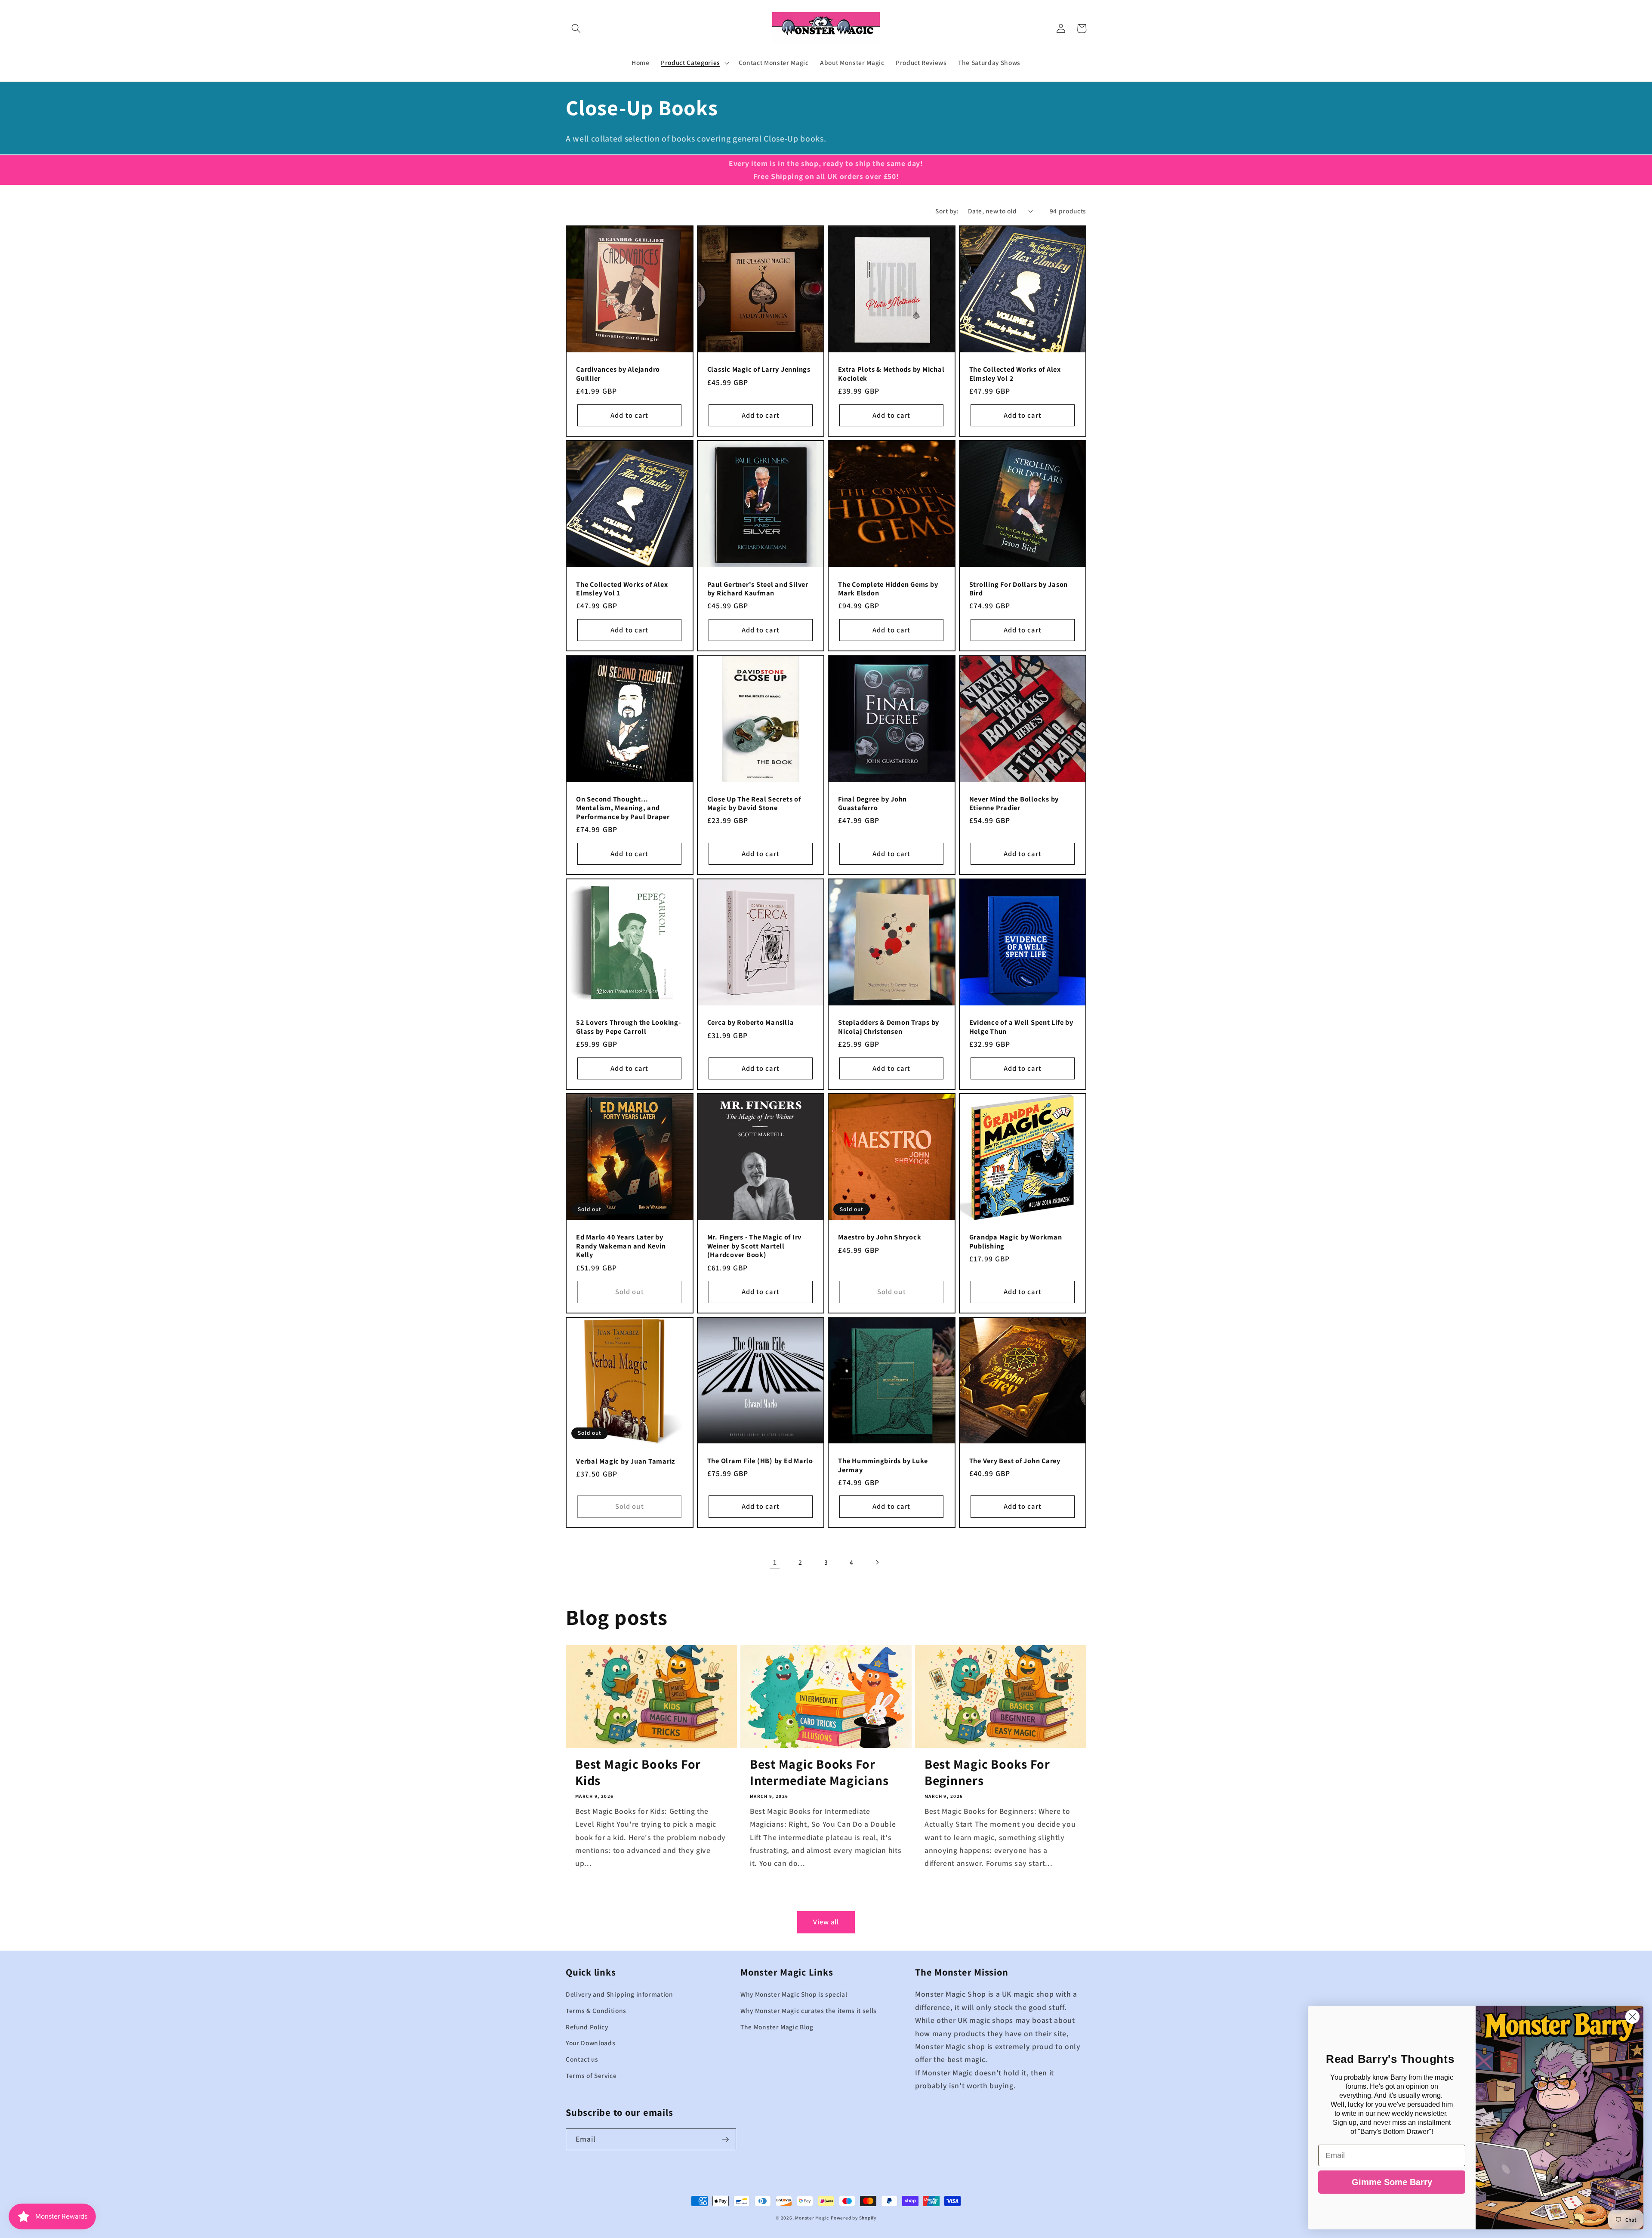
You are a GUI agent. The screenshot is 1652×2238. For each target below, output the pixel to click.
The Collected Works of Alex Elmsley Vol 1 (622, 589)
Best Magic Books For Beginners (987, 1773)
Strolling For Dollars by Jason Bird (1019, 589)
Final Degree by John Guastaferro (872, 803)
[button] (576, 28)
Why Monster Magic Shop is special (794, 1994)
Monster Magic (812, 2218)
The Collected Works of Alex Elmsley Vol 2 (1015, 374)
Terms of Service (591, 2075)
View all (826, 1922)
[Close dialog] (1632, 2017)
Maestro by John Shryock (880, 1237)
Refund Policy (587, 2027)
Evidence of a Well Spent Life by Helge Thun (1021, 1027)
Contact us (582, 2059)
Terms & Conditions (596, 2010)
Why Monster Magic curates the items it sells (809, 2010)
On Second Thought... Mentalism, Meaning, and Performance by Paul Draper (623, 808)
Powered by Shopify (854, 2218)
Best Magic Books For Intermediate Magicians (819, 1773)
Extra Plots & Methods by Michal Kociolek (891, 374)
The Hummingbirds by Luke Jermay (883, 1465)
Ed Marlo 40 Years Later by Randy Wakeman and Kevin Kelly (621, 1246)
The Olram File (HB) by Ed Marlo (760, 1461)
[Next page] (877, 1562)
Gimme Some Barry (1392, 2182)
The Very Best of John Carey (1015, 1461)
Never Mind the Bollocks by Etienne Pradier (1014, 803)
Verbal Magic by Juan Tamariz (626, 1461)
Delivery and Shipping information (619, 1994)
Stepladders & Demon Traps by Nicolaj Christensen (889, 1027)
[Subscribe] (725, 2139)
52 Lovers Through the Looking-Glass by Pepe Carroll (629, 1027)
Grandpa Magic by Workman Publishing (1016, 1241)
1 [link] (775, 1562)
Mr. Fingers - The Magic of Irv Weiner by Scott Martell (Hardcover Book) (755, 1246)
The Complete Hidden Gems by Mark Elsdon (888, 589)
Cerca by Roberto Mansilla (751, 1022)
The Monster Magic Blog (777, 2027)
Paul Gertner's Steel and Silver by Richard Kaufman (758, 589)
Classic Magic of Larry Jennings (759, 369)
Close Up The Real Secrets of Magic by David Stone (754, 803)
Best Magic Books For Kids (638, 1773)
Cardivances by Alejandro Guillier (618, 374)
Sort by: (947, 211)
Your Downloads (590, 2043)
